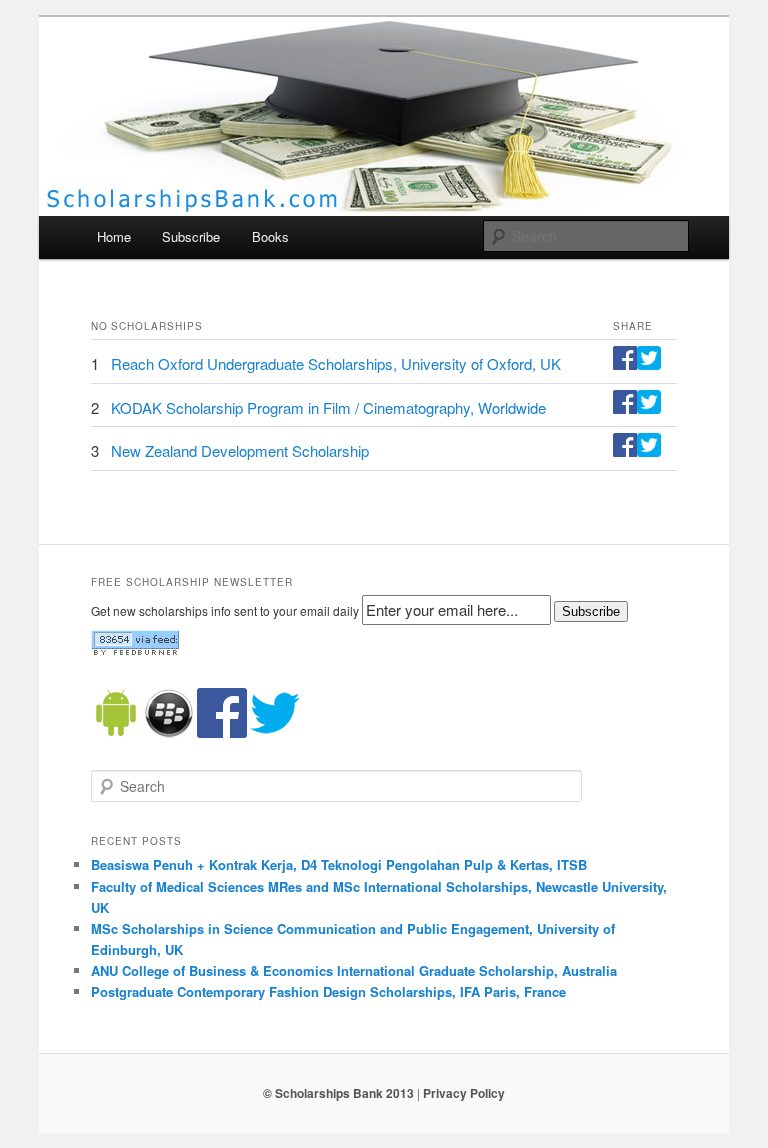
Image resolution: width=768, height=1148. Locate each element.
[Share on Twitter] (649, 363)
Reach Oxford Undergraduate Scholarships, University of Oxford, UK (336, 363)
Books (270, 236)
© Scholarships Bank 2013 (338, 1093)
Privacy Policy (464, 1093)
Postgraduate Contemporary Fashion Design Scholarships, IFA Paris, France (328, 991)
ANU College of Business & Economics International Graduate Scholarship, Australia (354, 970)
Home (114, 236)
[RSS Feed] (135, 651)
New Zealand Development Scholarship (240, 450)
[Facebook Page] (222, 733)
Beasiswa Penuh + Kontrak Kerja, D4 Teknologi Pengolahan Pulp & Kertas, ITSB (339, 864)
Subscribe (191, 236)
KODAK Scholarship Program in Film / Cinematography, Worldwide (328, 407)
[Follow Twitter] (275, 733)
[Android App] (116, 733)
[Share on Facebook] (625, 363)
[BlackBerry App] (169, 733)
